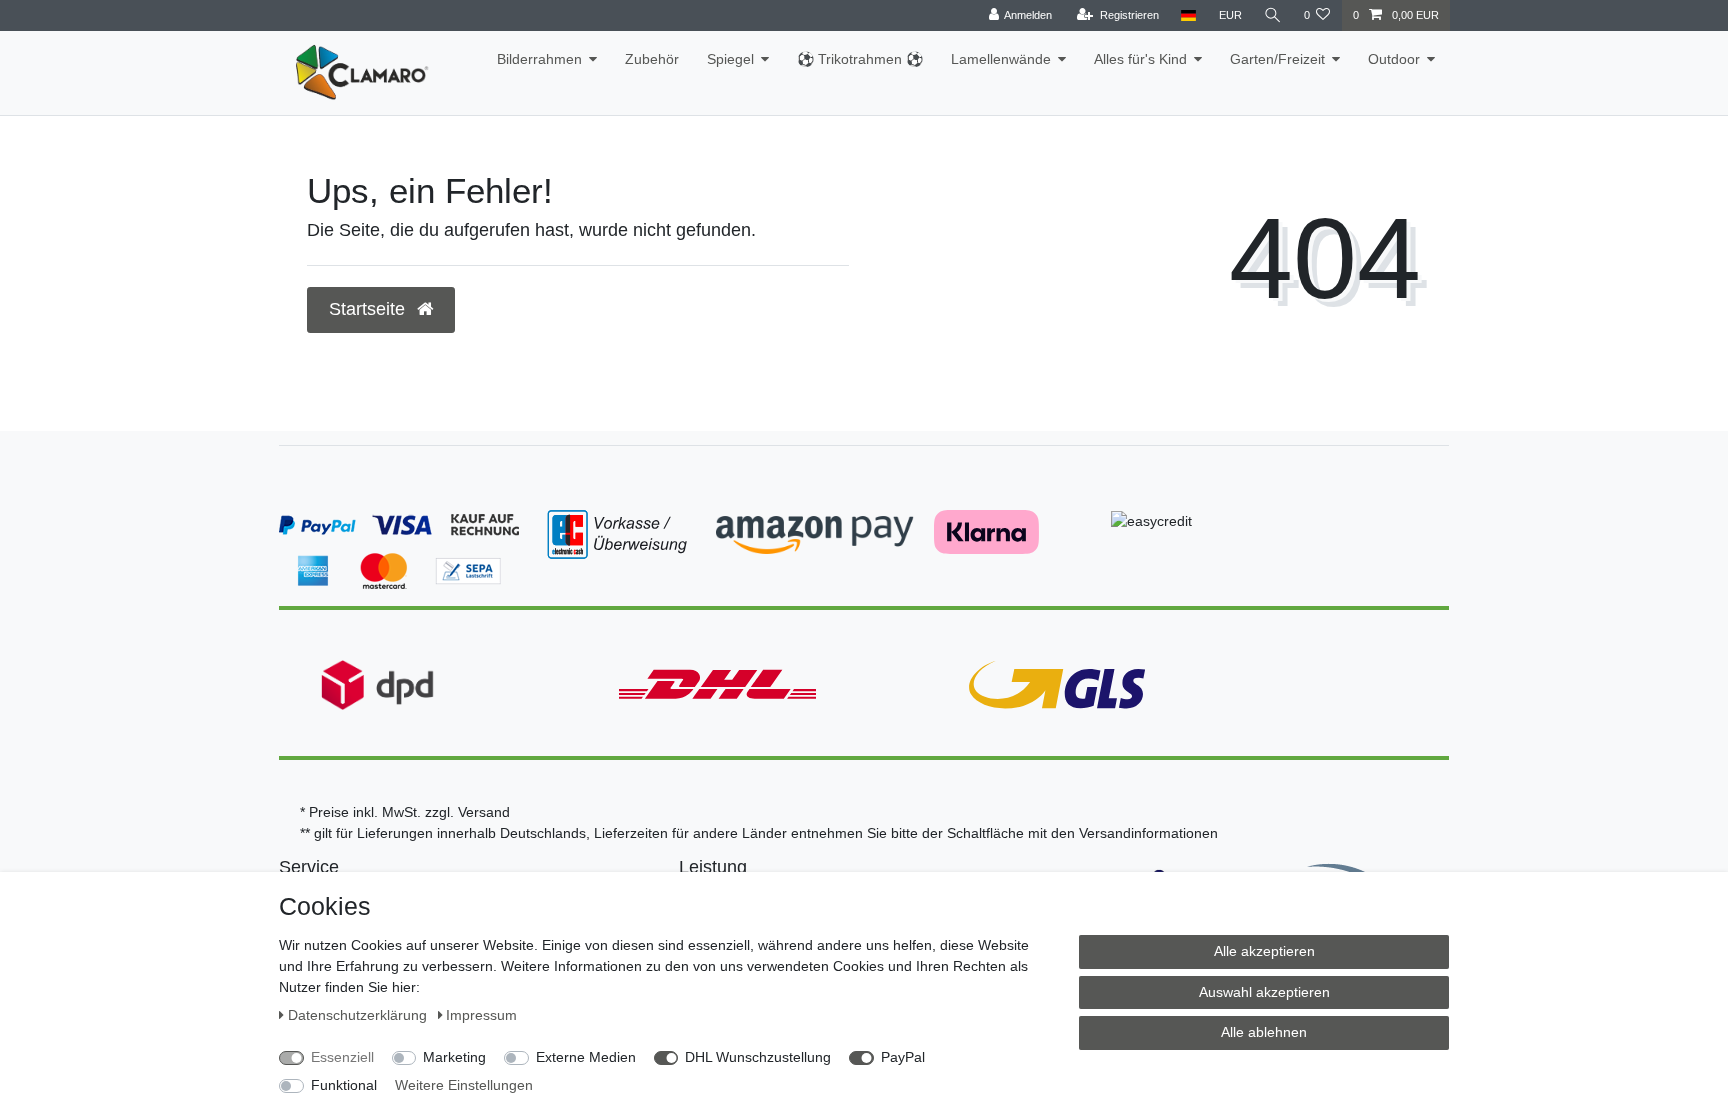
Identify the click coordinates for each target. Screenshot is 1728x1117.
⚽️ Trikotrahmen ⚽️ (860, 59)
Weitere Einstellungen (464, 1085)
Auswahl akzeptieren (1264, 992)
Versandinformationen (1148, 833)
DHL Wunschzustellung (758, 1057)
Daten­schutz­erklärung (359, 1015)
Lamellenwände (1001, 59)
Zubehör (652, 59)
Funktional (344, 1085)
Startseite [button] (369, 309)
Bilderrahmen (539, 59)
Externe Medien (586, 1057)
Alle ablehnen (1264, 1032)
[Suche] (1273, 15)
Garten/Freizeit (1277, 59)
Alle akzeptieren (1264, 951)
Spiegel (730, 59)
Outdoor (1394, 59)
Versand (484, 812)
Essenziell (342, 1057)
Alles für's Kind (1140, 59)
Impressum (481, 1015)
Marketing (454, 1057)
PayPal (903, 1057)
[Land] (1188, 15)
